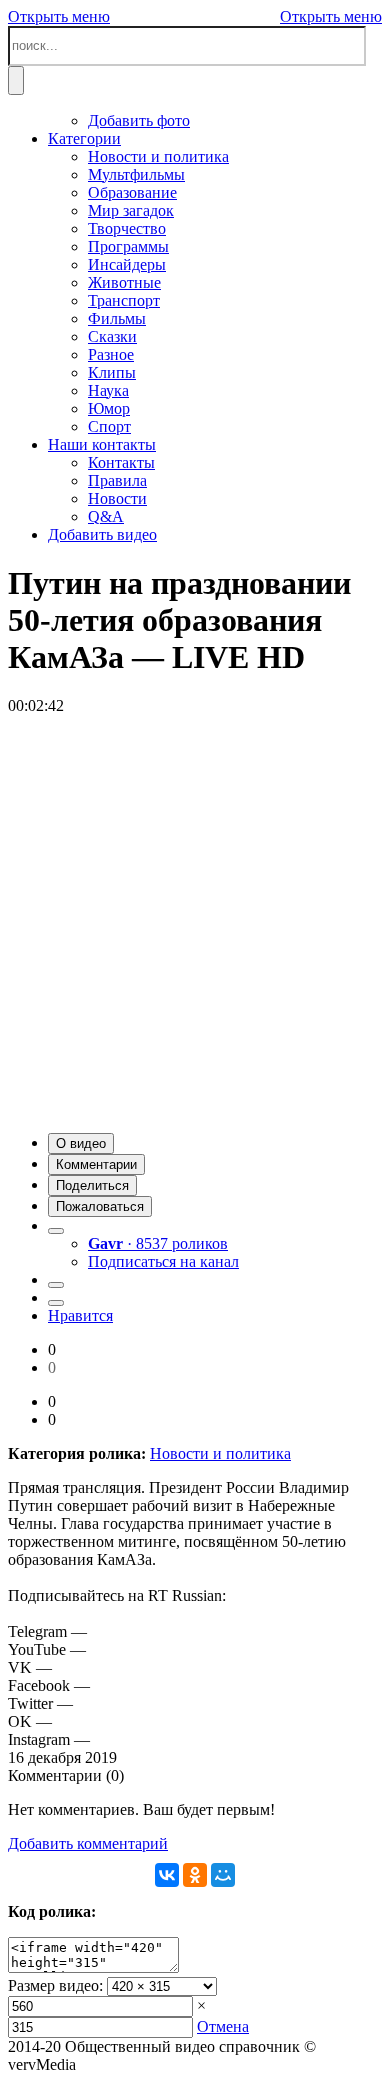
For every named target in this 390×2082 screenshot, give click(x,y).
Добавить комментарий (88, 1843)
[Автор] (56, 1231)
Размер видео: (55, 1985)
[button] (81, 1143)
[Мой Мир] (223, 1875)
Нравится (80, 1315)
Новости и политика (220, 1453)
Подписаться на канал (163, 1261)
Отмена (223, 2026)
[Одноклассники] (195, 1875)
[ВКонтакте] (167, 1875)
